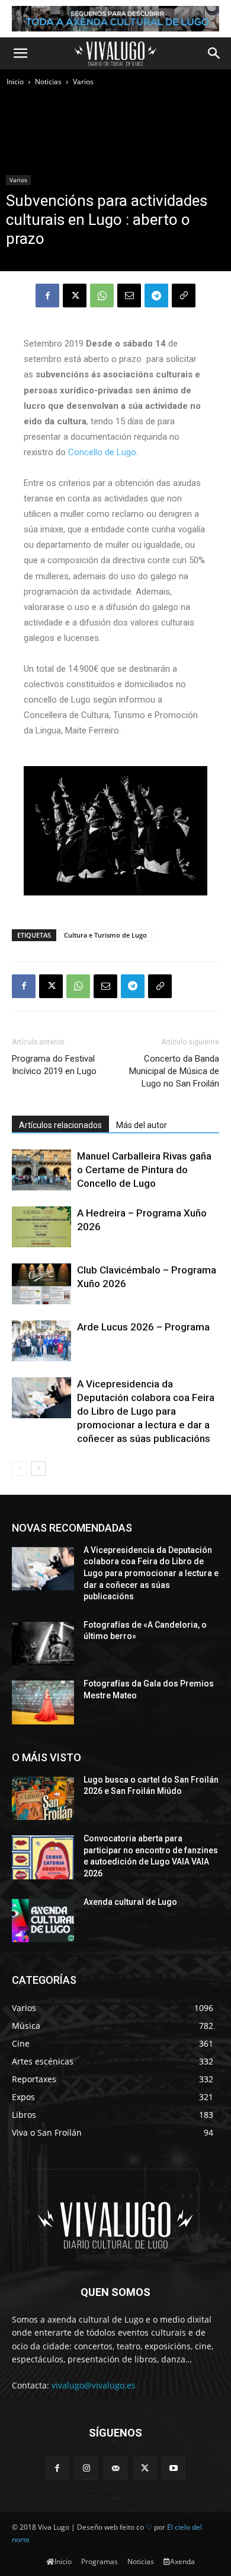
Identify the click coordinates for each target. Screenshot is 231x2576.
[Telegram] (156, 296)
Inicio (15, 82)
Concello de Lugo (102, 452)
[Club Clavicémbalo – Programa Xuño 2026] (41, 1284)
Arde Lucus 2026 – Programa (143, 1327)
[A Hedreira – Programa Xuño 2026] (41, 1227)
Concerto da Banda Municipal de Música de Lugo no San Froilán (174, 1071)
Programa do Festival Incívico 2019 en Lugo (54, 1065)
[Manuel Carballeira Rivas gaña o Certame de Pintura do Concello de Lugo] (41, 1170)
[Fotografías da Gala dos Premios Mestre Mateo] (43, 1702)
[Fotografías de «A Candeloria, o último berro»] (43, 1644)
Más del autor (142, 1125)
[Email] (129, 296)
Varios (83, 82)
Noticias (48, 82)
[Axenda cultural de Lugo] (43, 1921)
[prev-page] (19, 1468)
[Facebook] (47, 296)
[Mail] (115, 2468)
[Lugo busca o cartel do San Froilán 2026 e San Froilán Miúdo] (43, 1799)
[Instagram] (86, 2468)
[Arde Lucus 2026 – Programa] (41, 1341)
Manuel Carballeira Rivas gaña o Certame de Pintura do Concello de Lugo (144, 1170)
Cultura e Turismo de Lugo (105, 935)
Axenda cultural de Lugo (130, 1902)
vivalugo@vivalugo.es (94, 2385)
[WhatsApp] (102, 296)
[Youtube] (174, 2468)
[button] (20, 53)
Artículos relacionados (60, 1125)
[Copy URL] (184, 296)
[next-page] (38, 1468)
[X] (75, 296)
